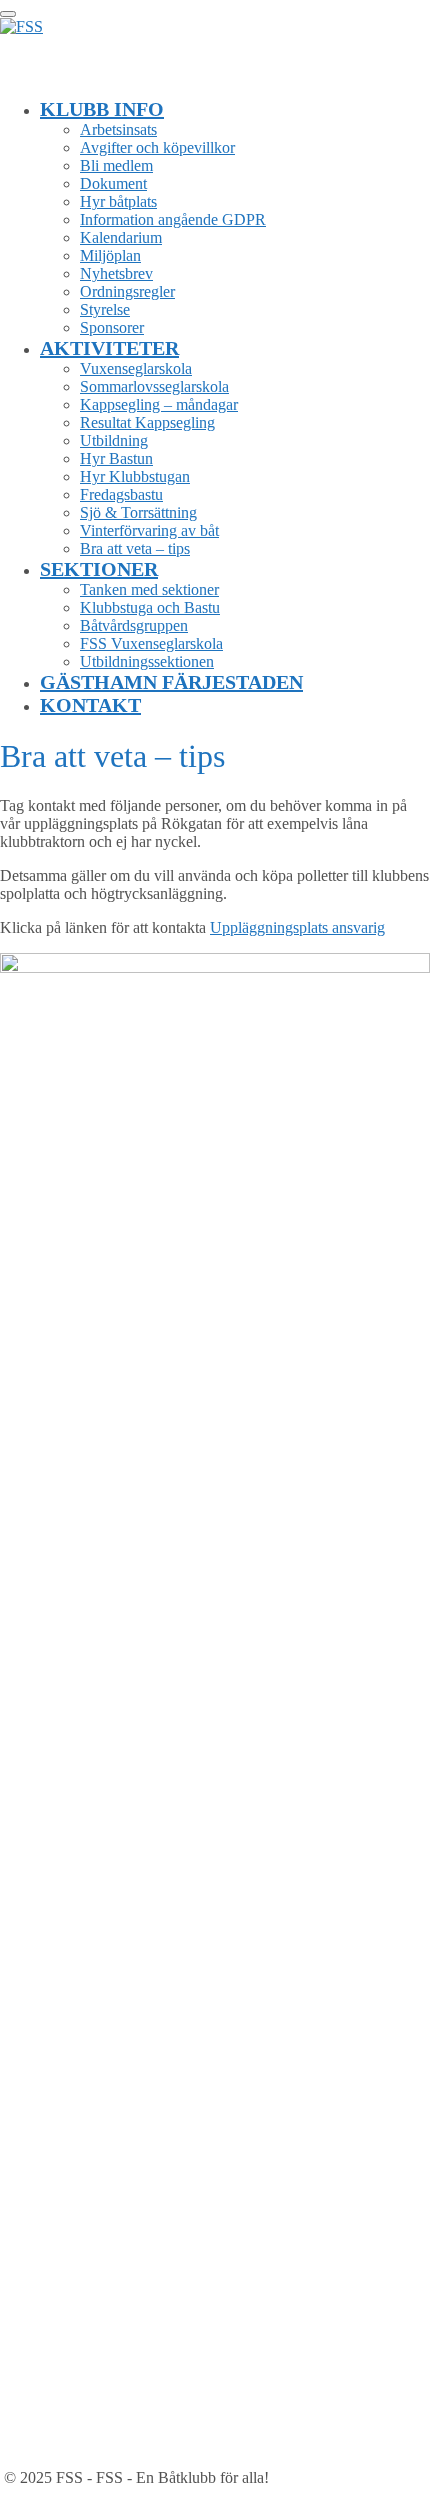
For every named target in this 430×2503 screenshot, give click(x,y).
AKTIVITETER (109, 348)
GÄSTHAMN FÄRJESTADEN (171, 682)
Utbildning (114, 440)
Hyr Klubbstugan (135, 476)
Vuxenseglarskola (136, 368)
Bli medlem (116, 165)
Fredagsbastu (121, 494)
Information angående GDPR (173, 219)
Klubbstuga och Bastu (150, 607)
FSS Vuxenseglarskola (151, 643)
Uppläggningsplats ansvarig (297, 927)
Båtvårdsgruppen (134, 625)
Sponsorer (112, 327)
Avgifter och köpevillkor (157, 147)
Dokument (113, 183)
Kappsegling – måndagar (159, 404)
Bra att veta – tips (135, 548)
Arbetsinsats (118, 129)
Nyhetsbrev (116, 273)
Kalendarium (121, 237)
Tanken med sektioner (149, 589)
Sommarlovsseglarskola (154, 386)
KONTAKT (90, 705)
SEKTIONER (99, 569)
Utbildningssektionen (147, 661)
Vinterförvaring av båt (149, 530)
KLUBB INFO (102, 109)
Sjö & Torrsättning (138, 512)
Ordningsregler (127, 291)
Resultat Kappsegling (147, 422)
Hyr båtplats (118, 201)
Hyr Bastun (116, 458)
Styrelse (105, 309)
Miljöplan (110, 255)
